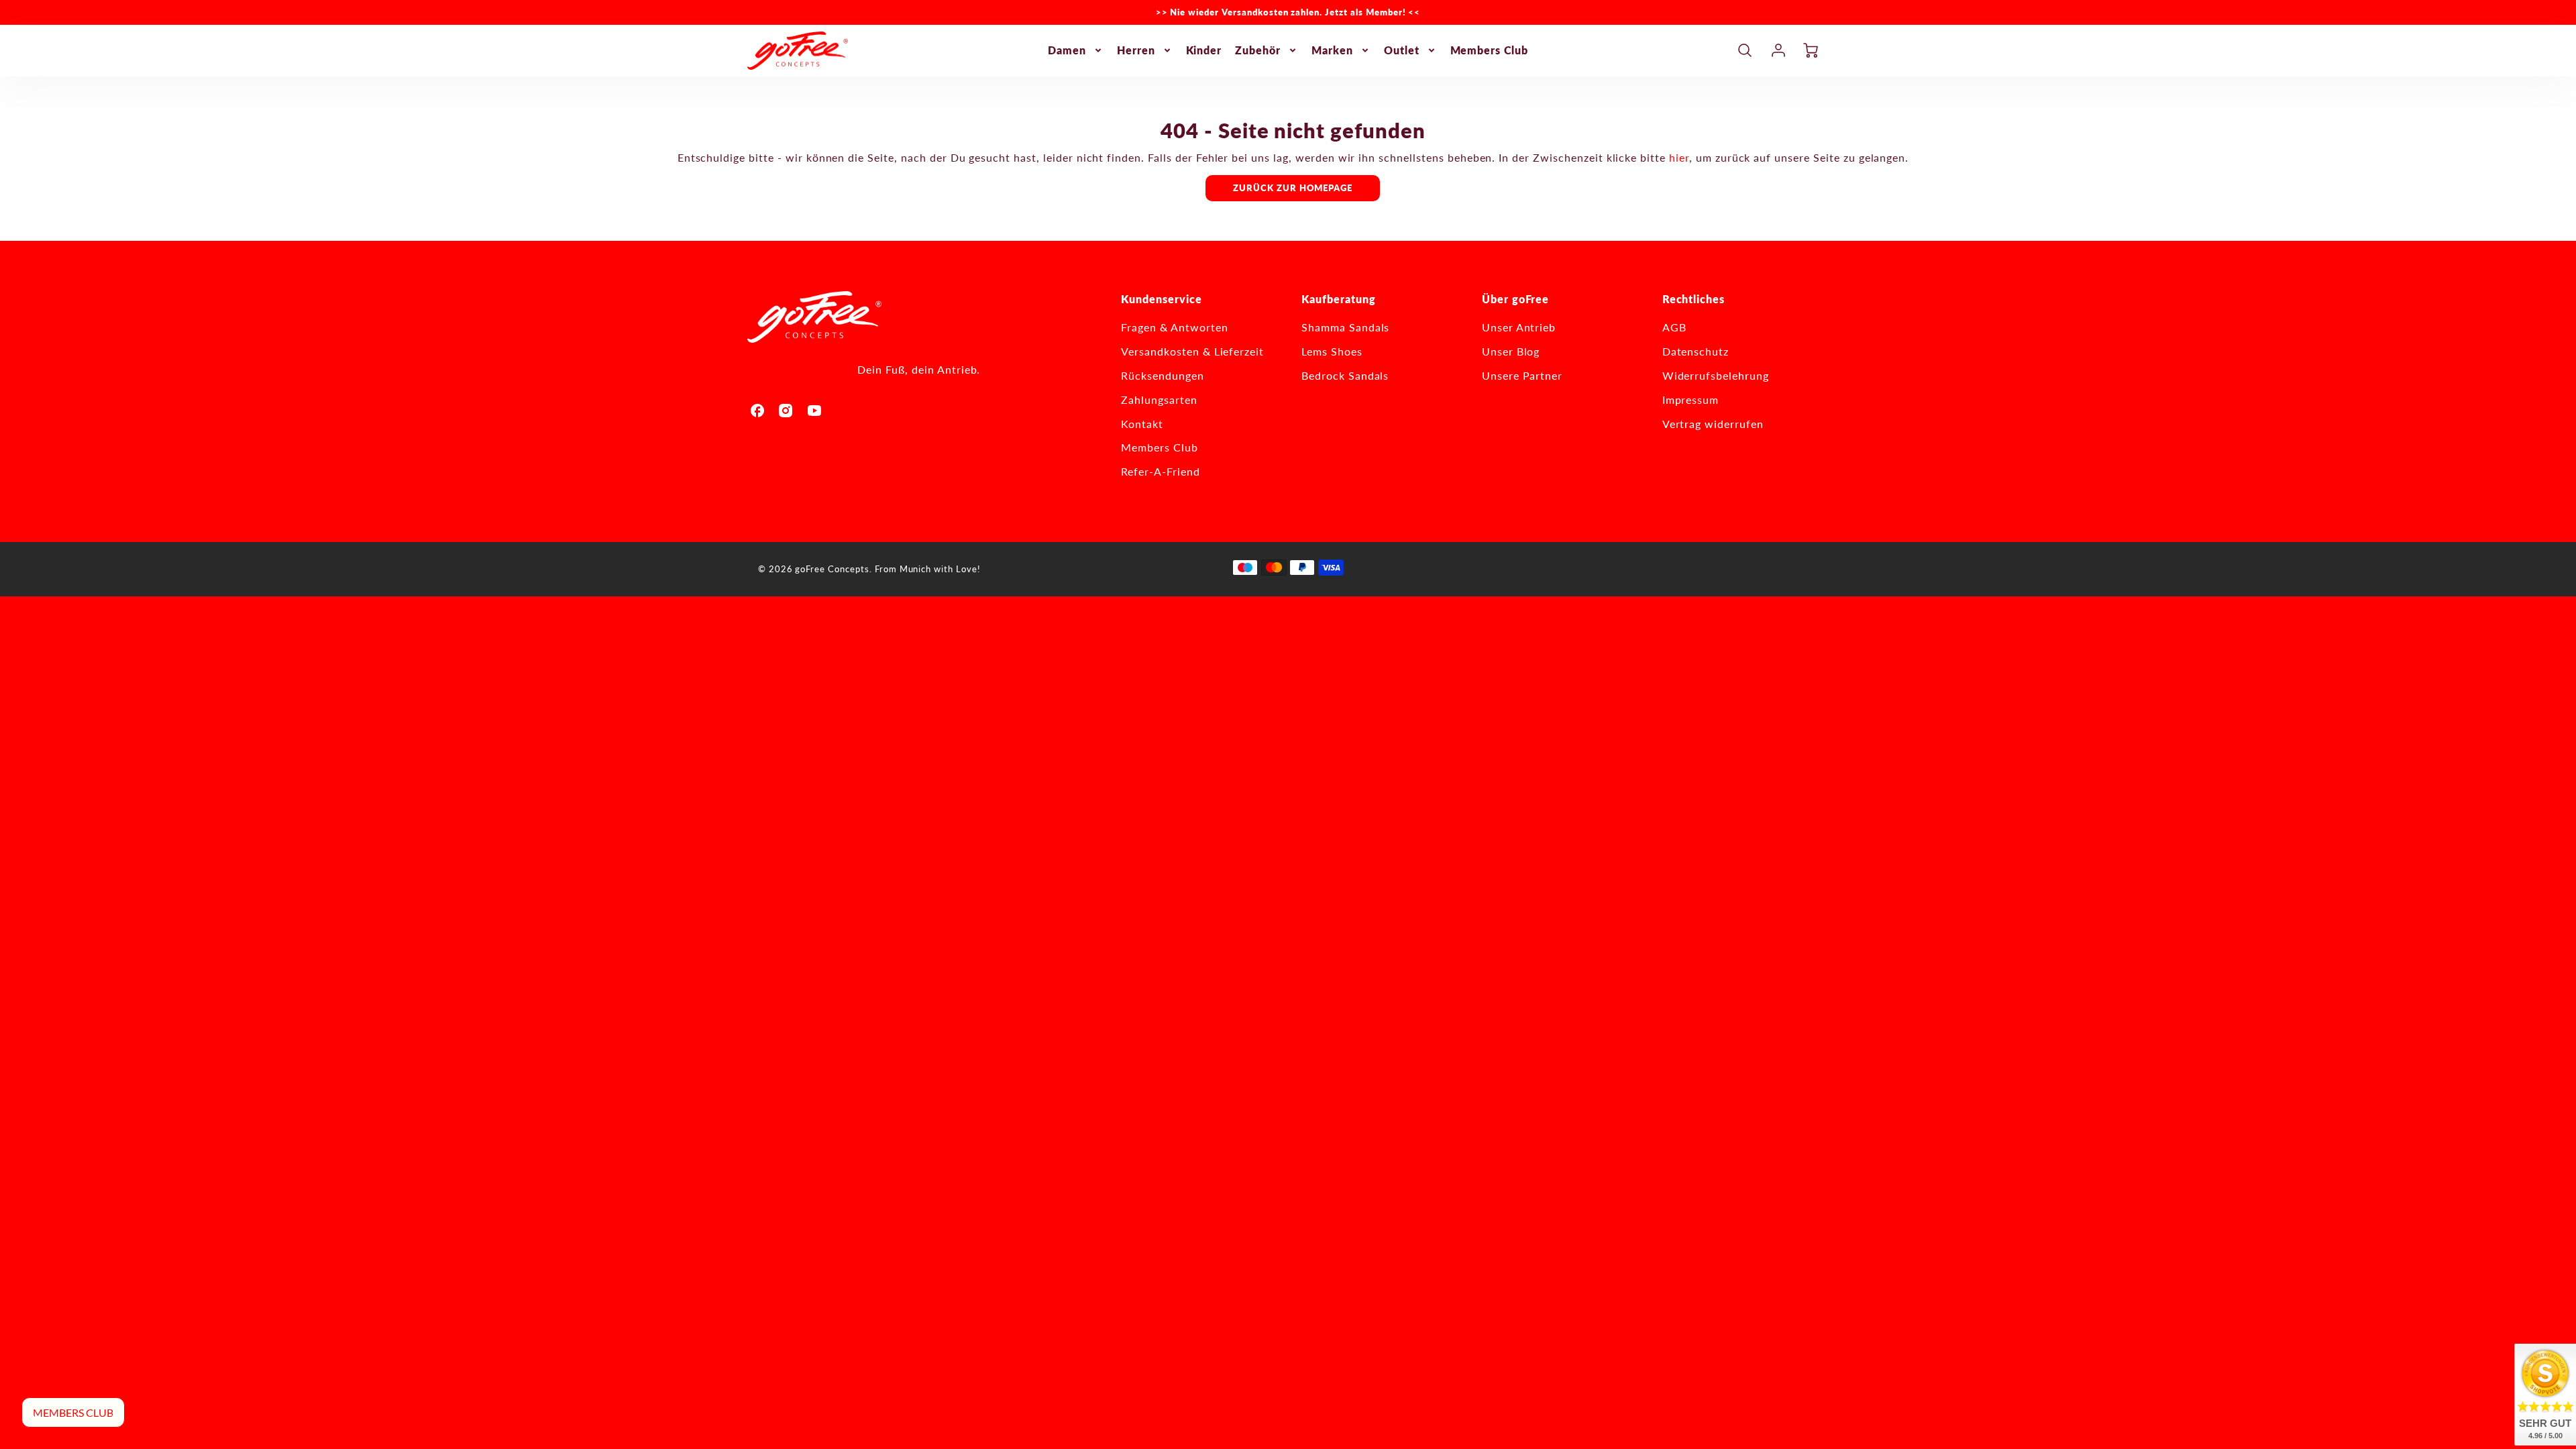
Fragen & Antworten (1174, 327)
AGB (1674, 327)
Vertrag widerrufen (1713, 424)
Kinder (1204, 50)
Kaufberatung (1339, 299)
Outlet (1402, 50)
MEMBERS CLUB (73, 1412)
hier (1679, 157)
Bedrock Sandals (1345, 375)
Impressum (1691, 399)
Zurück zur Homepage (1293, 188)
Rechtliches (1694, 299)
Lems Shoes (1332, 351)
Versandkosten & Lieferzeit (1192, 351)
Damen (1067, 50)
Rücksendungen (1162, 375)
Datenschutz (1696, 351)
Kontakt (1142, 424)
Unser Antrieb (1519, 327)
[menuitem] (1076, 51)
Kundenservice (1161, 299)
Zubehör (1258, 50)
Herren (1136, 50)
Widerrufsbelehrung (1716, 375)
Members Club (1490, 50)
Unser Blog (1511, 351)
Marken (1332, 50)
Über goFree (1516, 299)
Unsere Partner (1522, 375)
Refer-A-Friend (1160, 471)
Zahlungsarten (1159, 399)
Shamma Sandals (1345, 327)
